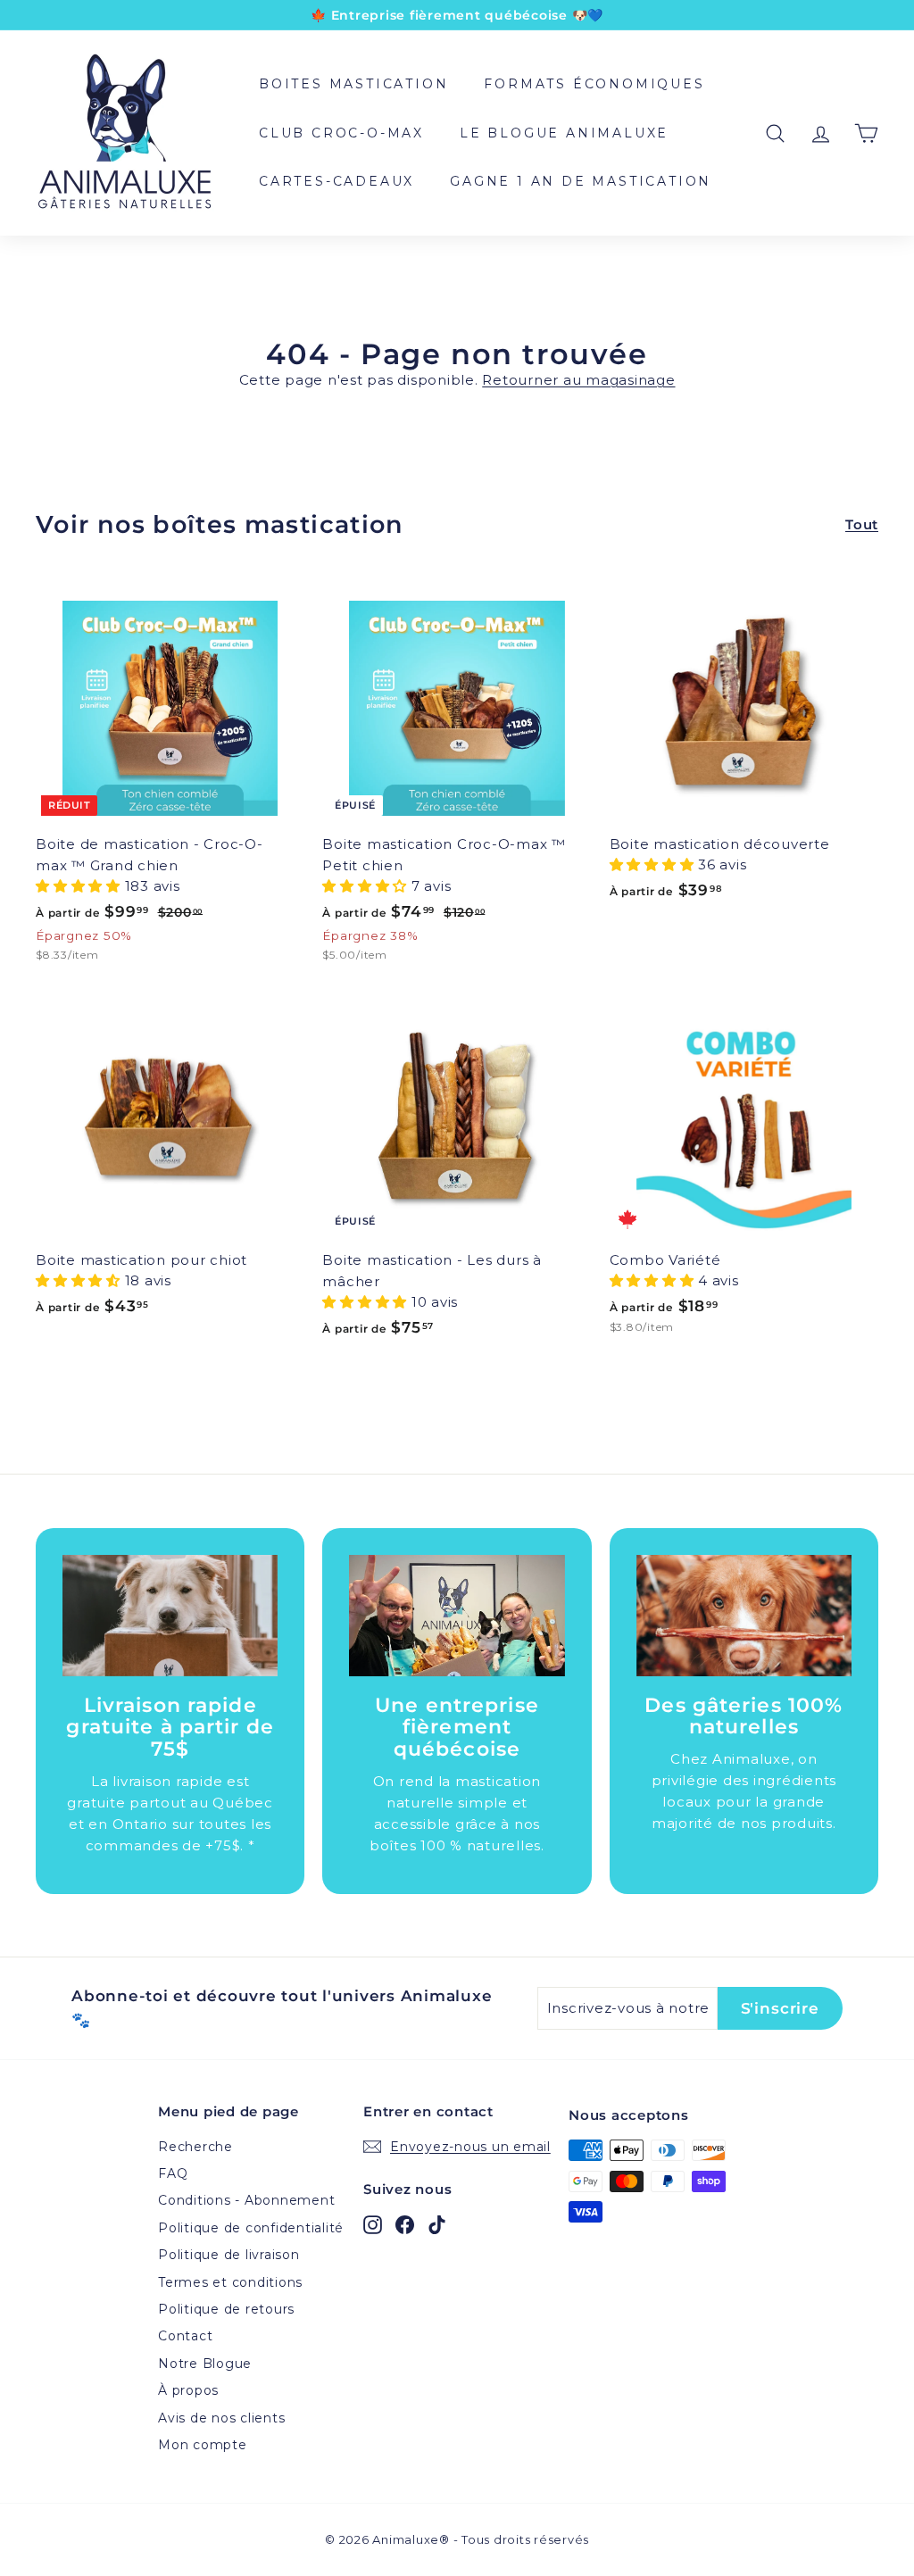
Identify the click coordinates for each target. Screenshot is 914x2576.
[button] (80, 886)
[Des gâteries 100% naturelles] (744, 1616)
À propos (188, 2390)
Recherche (195, 2147)
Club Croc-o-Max (341, 133)
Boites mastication (353, 84)
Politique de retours (226, 2309)
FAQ (173, 2173)
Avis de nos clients (221, 2418)
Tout (862, 524)
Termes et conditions (230, 2282)
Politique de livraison (229, 2255)
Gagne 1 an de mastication (581, 181)
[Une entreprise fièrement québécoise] (457, 1616)
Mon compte (203, 2445)
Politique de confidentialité (251, 2228)
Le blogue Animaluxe (564, 133)
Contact (185, 2336)
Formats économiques (594, 84)
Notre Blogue (205, 2364)
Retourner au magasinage (578, 380)
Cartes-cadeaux (337, 181)
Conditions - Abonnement (246, 2200)
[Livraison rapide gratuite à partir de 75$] (170, 1616)
